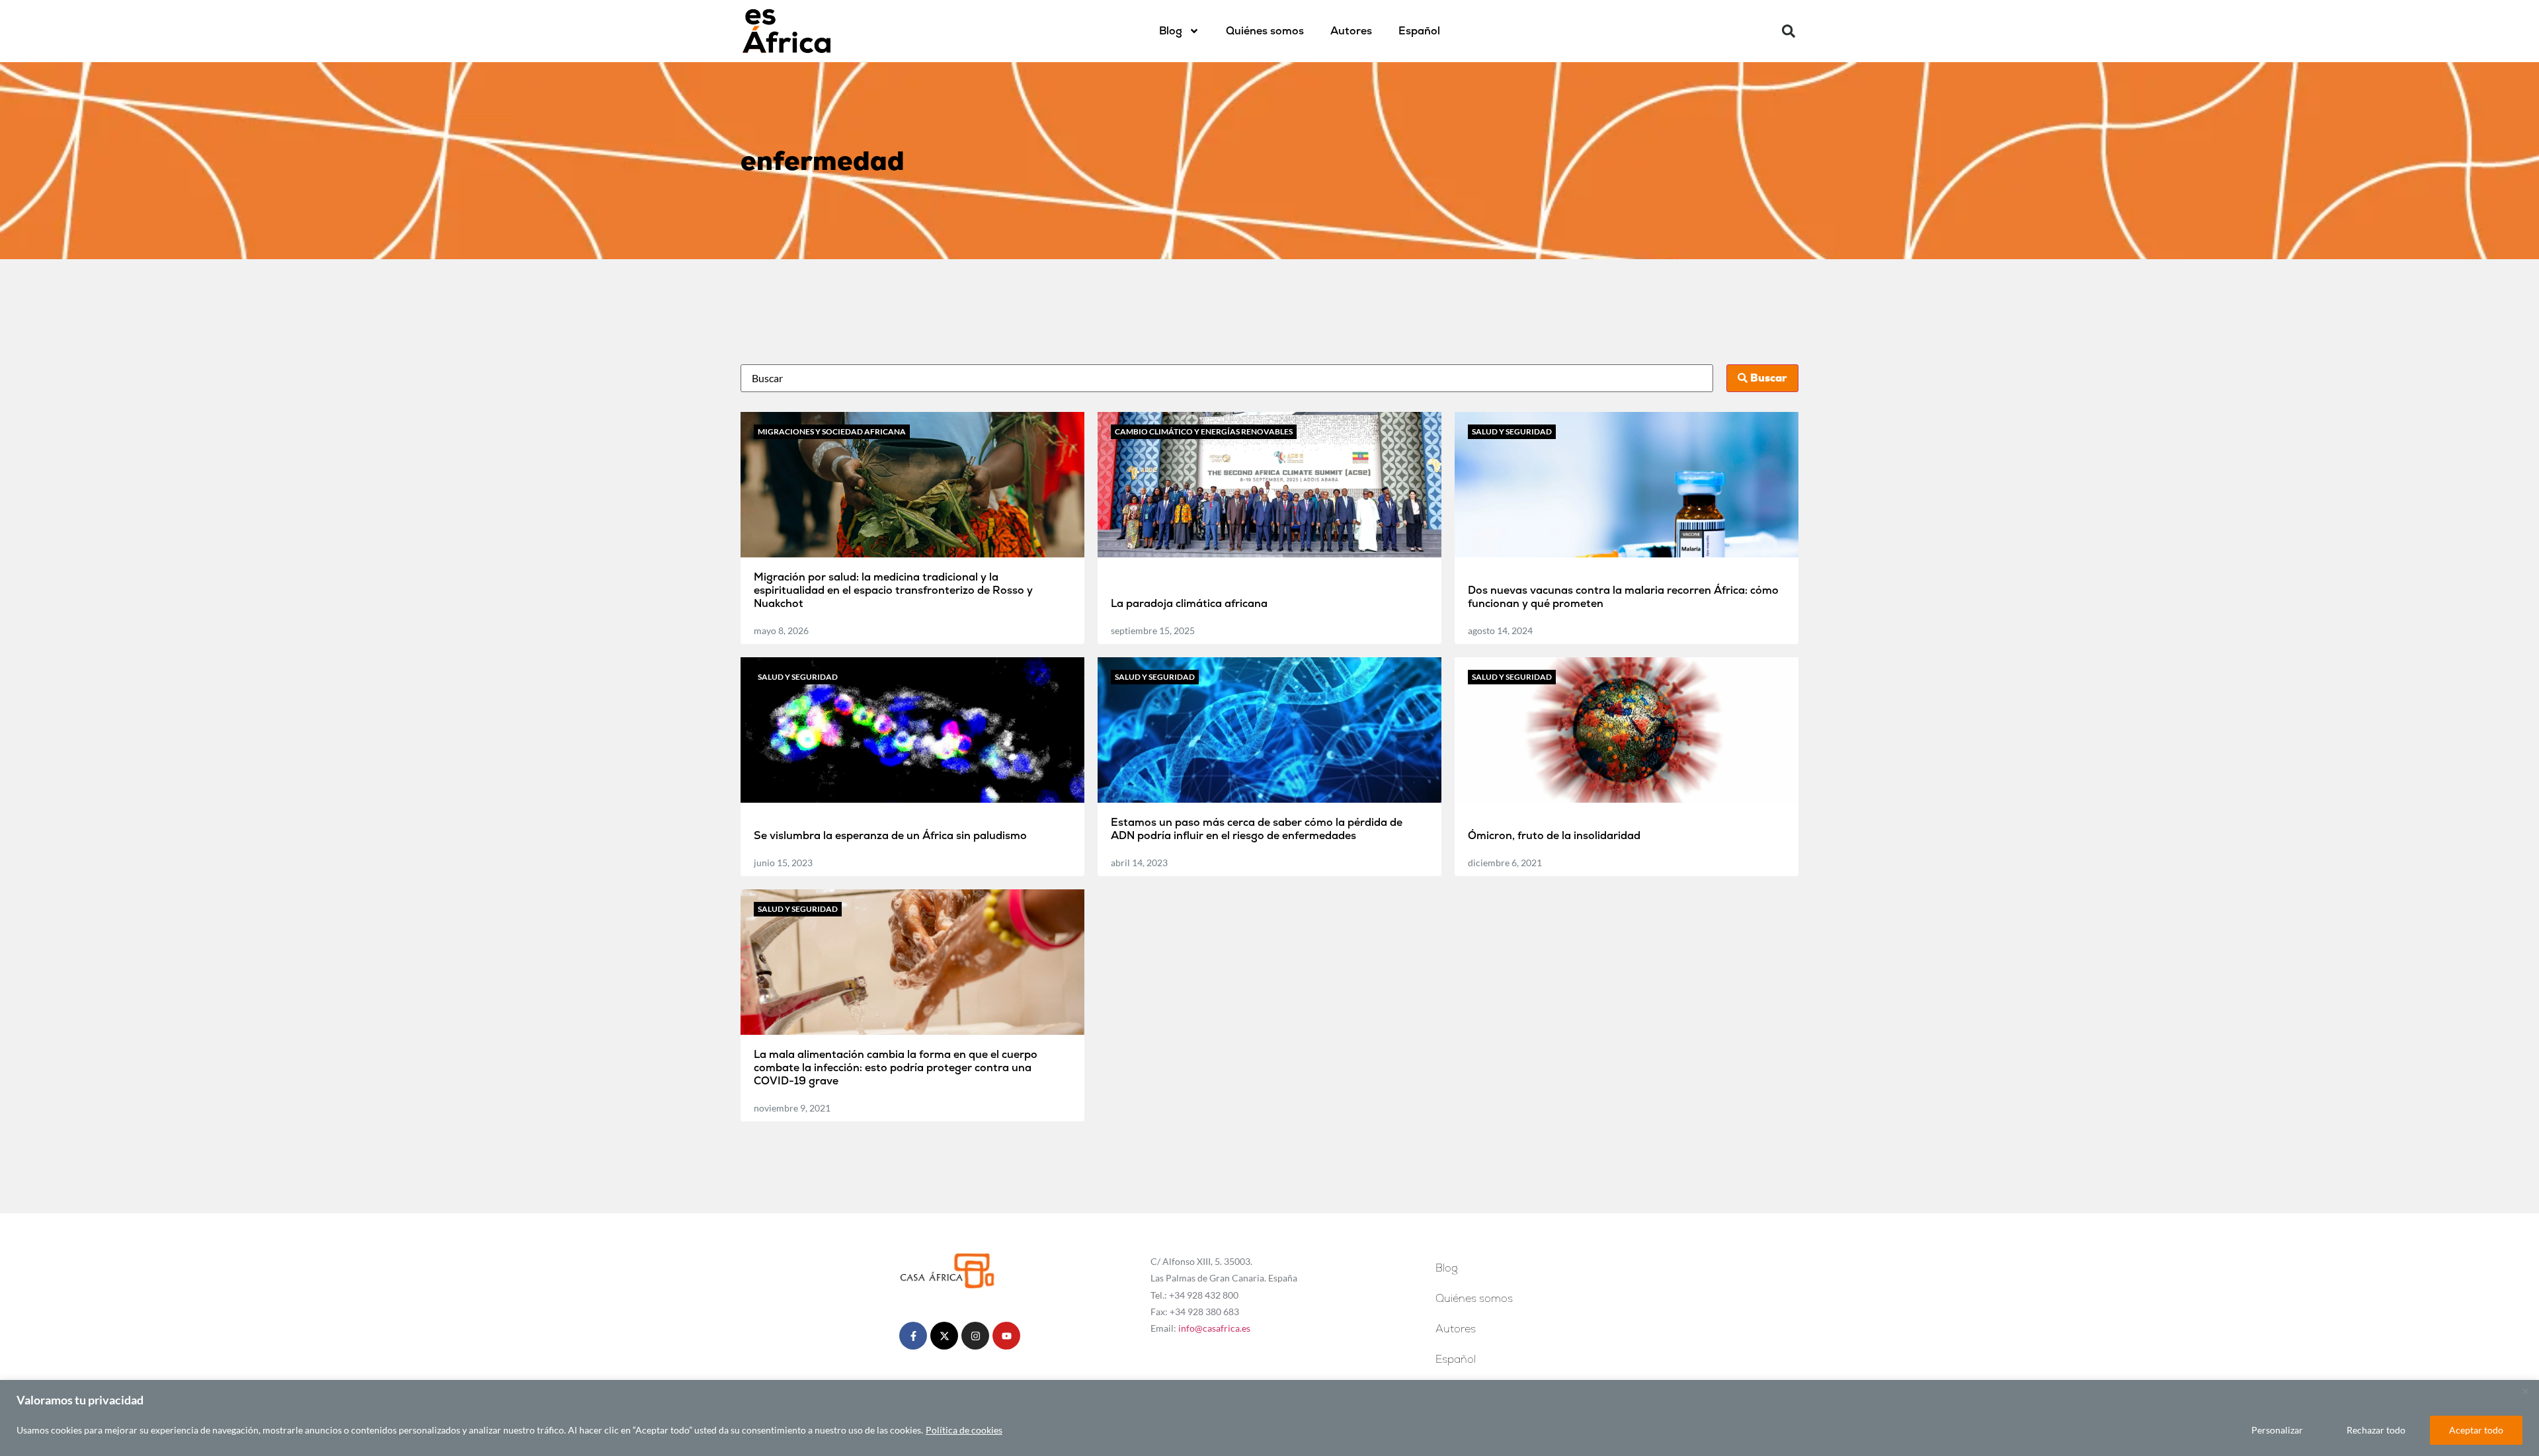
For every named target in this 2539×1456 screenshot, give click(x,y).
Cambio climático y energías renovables (1204, 431)
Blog (1171, 31)
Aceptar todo (2476, 1430)
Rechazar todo (2376, 1430)
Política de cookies (964, 1430)
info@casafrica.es (1214, 1328)
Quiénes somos (1265, 31)
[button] (1789, 31)
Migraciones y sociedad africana (832, 431)
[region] (1269, 1418)
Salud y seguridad (1512, 431)
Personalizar (2277, 1430)
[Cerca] (2525, 1391)
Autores (1351, 31)
